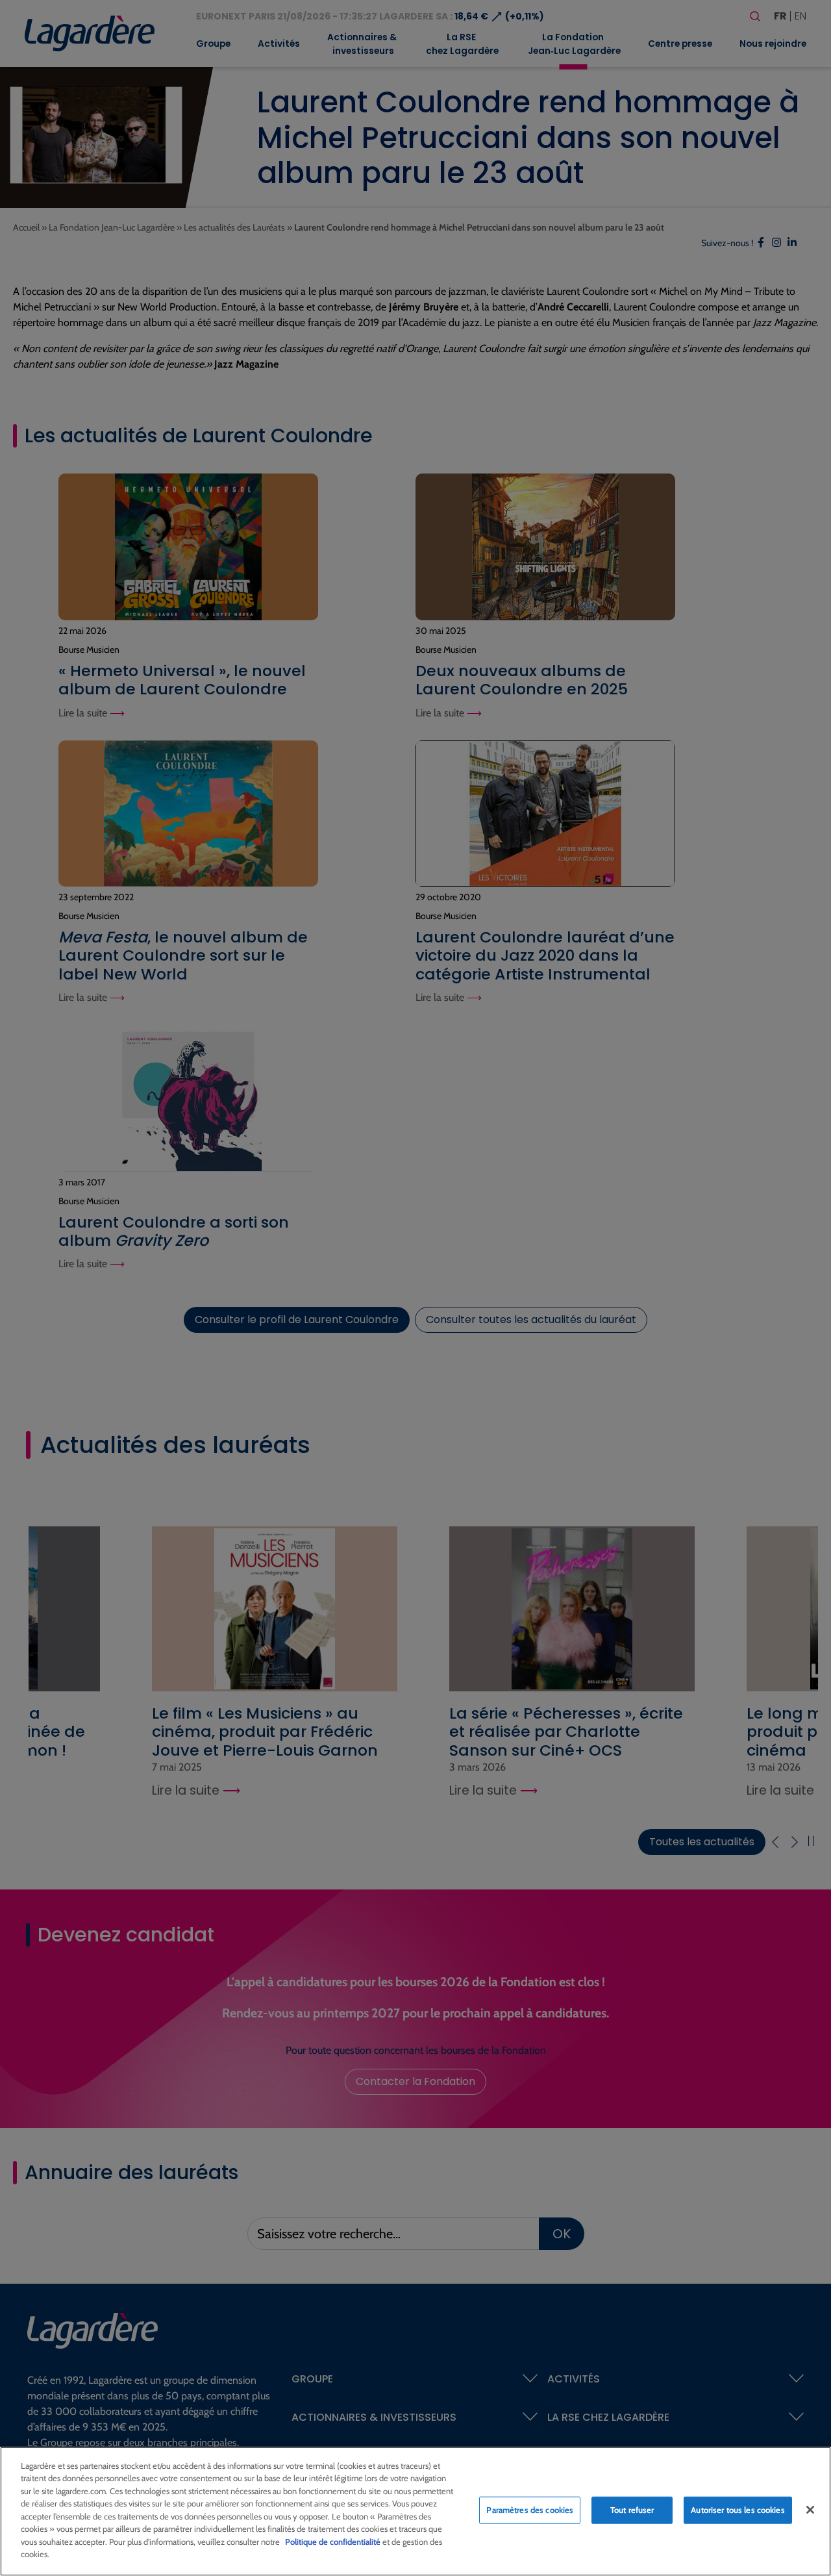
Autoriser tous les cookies (738, 2510)
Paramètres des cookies (530, 2510)
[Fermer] (810, 2510)
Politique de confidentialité (333, 2542)
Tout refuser (632, 2510)
